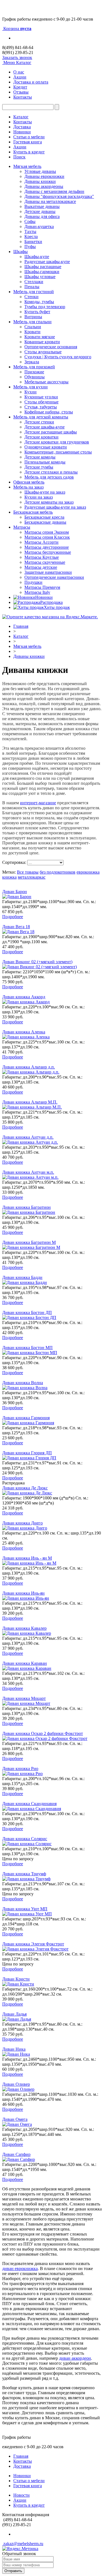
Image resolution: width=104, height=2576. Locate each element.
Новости (21, 2495)
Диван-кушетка (39, 226)
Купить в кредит (29, 152)
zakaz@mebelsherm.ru (23, 2544)
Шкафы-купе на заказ (45, 492)
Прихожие (34, 372)
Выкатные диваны (42, 206)
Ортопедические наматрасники (54, 577)
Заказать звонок (17, 57)
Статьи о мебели (29, 137)
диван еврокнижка (20, 2269)
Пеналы (32, 287)
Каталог (21, 117)
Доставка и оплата (31, 82)
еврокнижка (88, 872)
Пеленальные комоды (45, 462)
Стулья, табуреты (41, 407)
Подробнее (13, 917)
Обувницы (35, 377)
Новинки (22, 132)
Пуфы (30, 247)
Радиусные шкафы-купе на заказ (55, 507)
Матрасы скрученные (45, 562)
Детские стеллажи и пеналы (51, 472)
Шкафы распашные (43, 267)
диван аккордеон (75, 2358)
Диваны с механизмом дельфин (54, 191)
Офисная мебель (29, 482)
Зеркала (32, 362)
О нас (19, 72)
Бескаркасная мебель (33, 512)
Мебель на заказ (28, 487)
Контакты (23, 97)
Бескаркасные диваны (45, 522)
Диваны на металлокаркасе (50, 201)
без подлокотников (58, 872)
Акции (20, 77)
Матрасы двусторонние (47, 547)
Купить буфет (37, 312)
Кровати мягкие (40, 337)
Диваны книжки (40, 181)
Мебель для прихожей (34, 367)
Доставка (22, 127)
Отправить (13, 2571)
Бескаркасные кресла (44, 517)
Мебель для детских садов (49, 477)
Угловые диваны (40, 171)
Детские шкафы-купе (45, 427)
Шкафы (21, 252)
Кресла (31, 236)
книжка (9, 877)
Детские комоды (40, 457)
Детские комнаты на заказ (49, 502)
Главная (21, 626)
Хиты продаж (57, 607)
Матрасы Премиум (42, 587)
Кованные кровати (42, 342)
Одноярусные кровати (46, 447)
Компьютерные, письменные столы (58, 452)
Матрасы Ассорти (41, 542)
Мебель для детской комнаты (41, 417)
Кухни (31, 392)
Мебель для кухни (31, 387)
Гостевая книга (28, 142)
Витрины (33, 317)
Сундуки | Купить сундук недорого (58, 357)
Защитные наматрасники (48, 572)
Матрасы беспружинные (48, 552)
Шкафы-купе (37, 257)
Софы (30, 221)
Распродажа (51, 602)
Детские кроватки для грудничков (57, 442)
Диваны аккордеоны (44, 186)
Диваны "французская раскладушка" (59, 196)
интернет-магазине (38, 803)
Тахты (30, 231)
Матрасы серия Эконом (47, 532)
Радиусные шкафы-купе (47, 262)
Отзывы (21, 92)
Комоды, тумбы (39, 302)
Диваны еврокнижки (44, 176)
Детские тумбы (39, 467)
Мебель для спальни (32, 322)
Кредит (20, 87)
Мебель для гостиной (34, 292)
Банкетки (33, 242)
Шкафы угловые (40, 277)
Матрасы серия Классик (47, 537)
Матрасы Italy (37, 592)
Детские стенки (39, 422)
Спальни (33, 327)
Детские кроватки (41, 437)
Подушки (33, 582)
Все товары (28, 872)
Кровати (32, 332)
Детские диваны (40, 211)
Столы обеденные (41, 402)
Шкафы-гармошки (42, 272)
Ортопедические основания (51, 347)
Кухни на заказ (39, 497)
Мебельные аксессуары (46, 382)
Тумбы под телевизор (45, 307)
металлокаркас (32, 877)
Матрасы (22, 527)
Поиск (19, 157)
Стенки (31, 297)
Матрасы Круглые (42, 557)
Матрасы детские (41, 567)
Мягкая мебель (27, 166)
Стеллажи (34, 282)
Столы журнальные (43, 352)
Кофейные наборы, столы (49, 412)
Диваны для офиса (42, 216)
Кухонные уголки (41, 397)
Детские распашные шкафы (51, 432)
